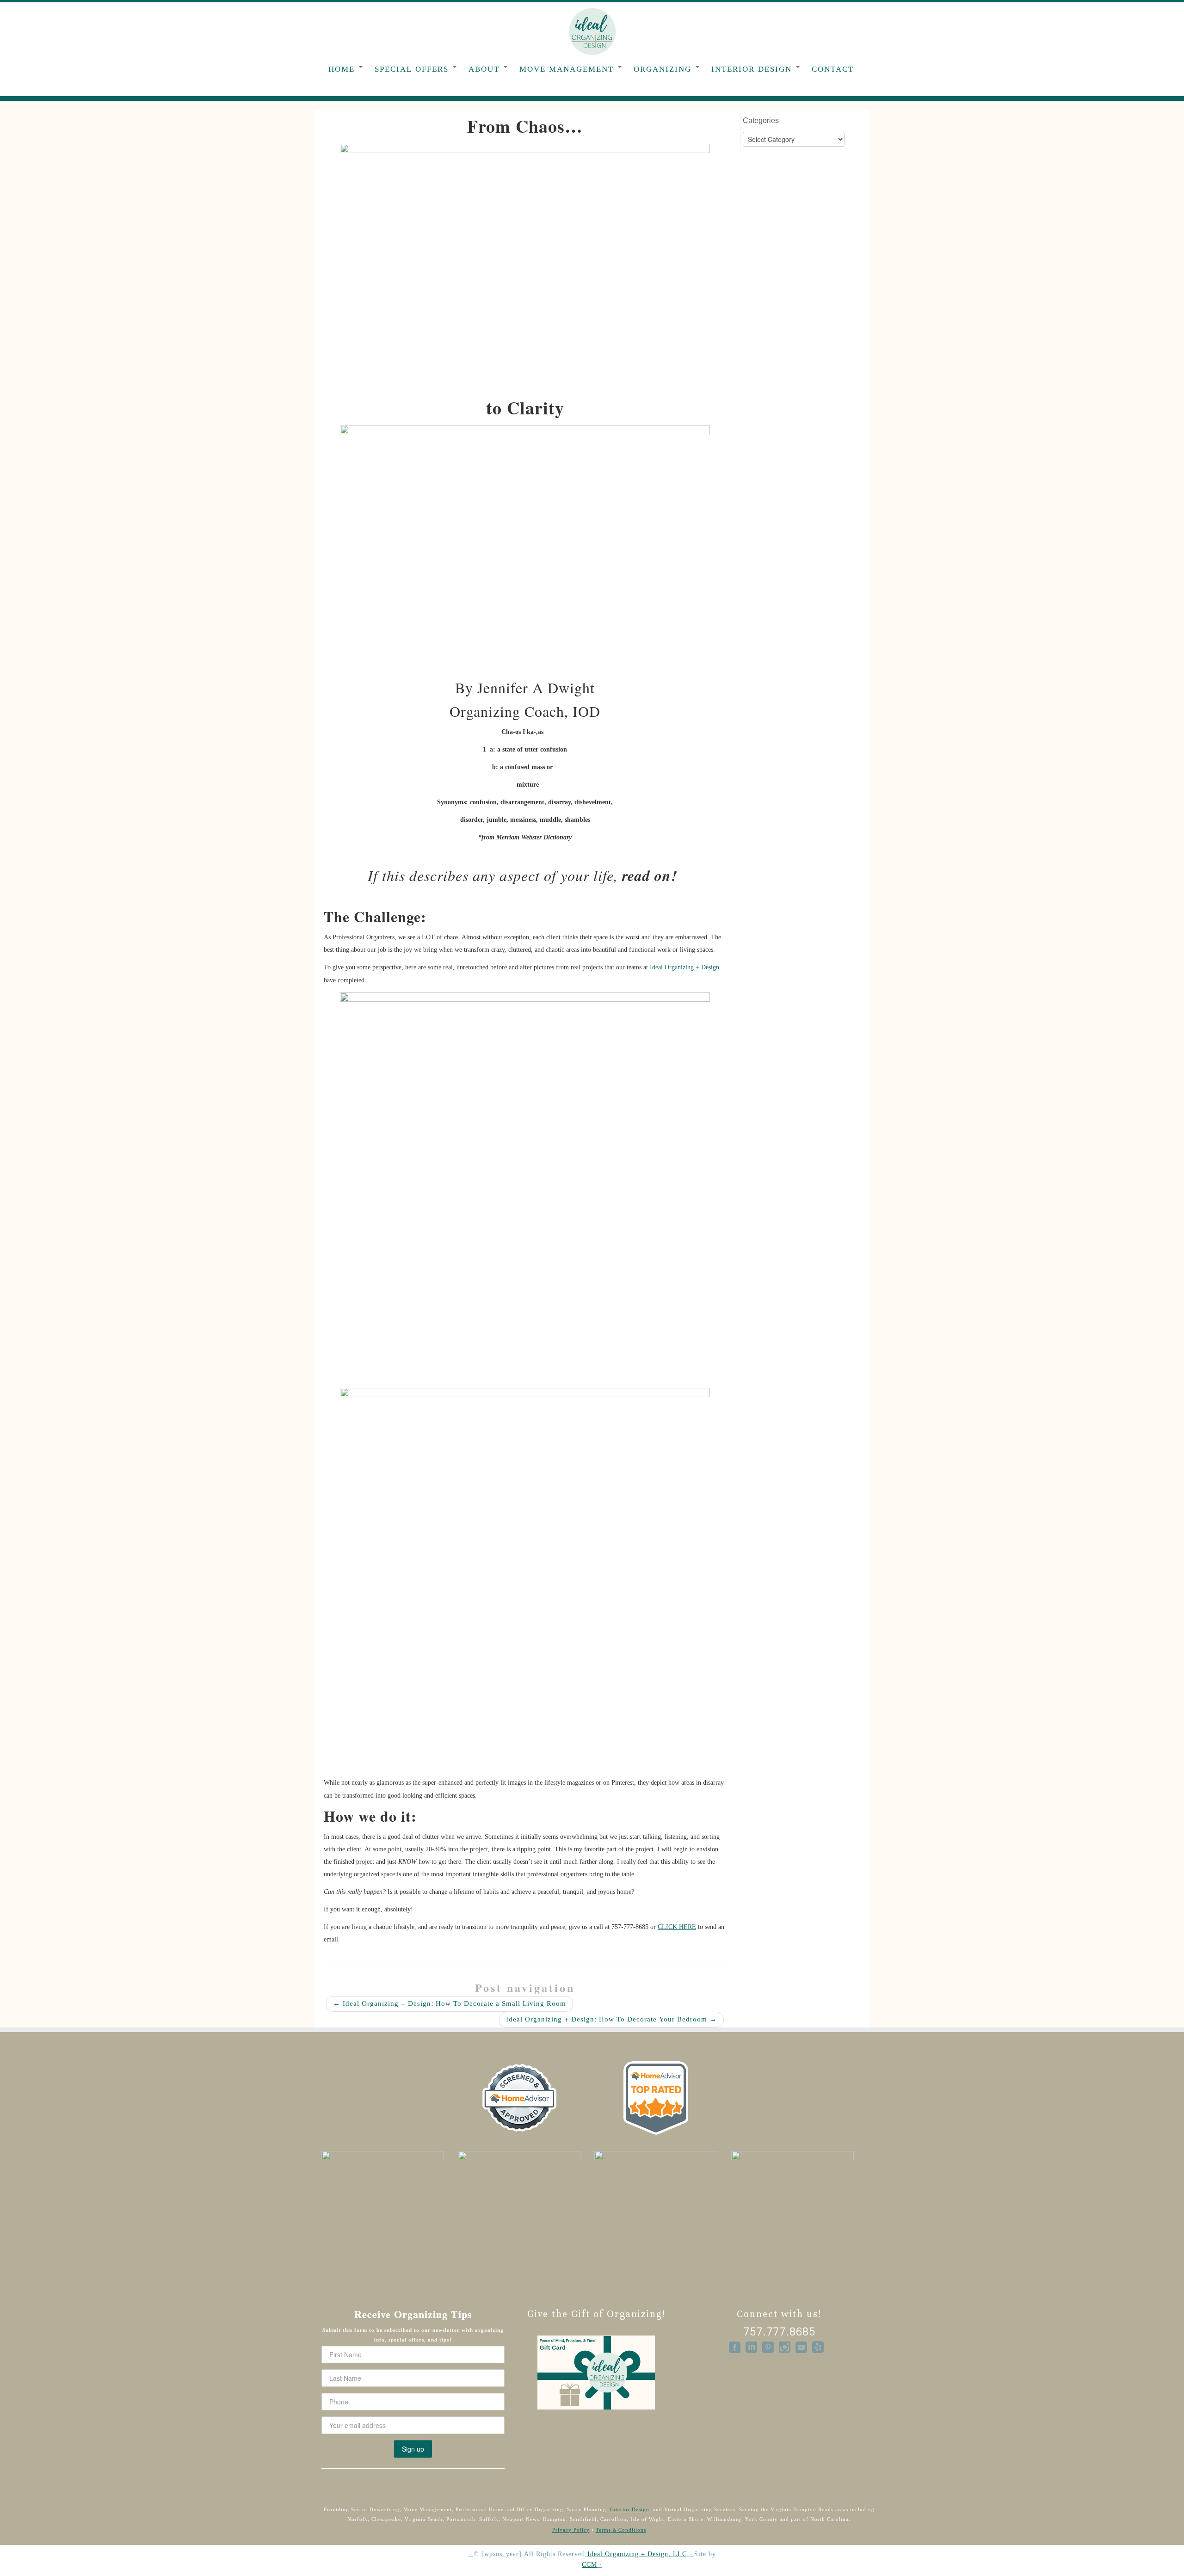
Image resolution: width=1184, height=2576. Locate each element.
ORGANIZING (664, 69)
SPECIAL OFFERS (413, 69)
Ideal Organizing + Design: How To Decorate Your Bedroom (611, 2019)
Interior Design (630, 2510)
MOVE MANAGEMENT (568, 69)
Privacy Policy (571, 2530)
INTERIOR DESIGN (753, 69)
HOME (343, 69)
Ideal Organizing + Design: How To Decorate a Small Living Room (450, 2004)
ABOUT (486, 69)
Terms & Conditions (621, 2530)
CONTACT (833, 69)
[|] (592, 31)
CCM (589, 2565)
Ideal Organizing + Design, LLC (637, 2554)
